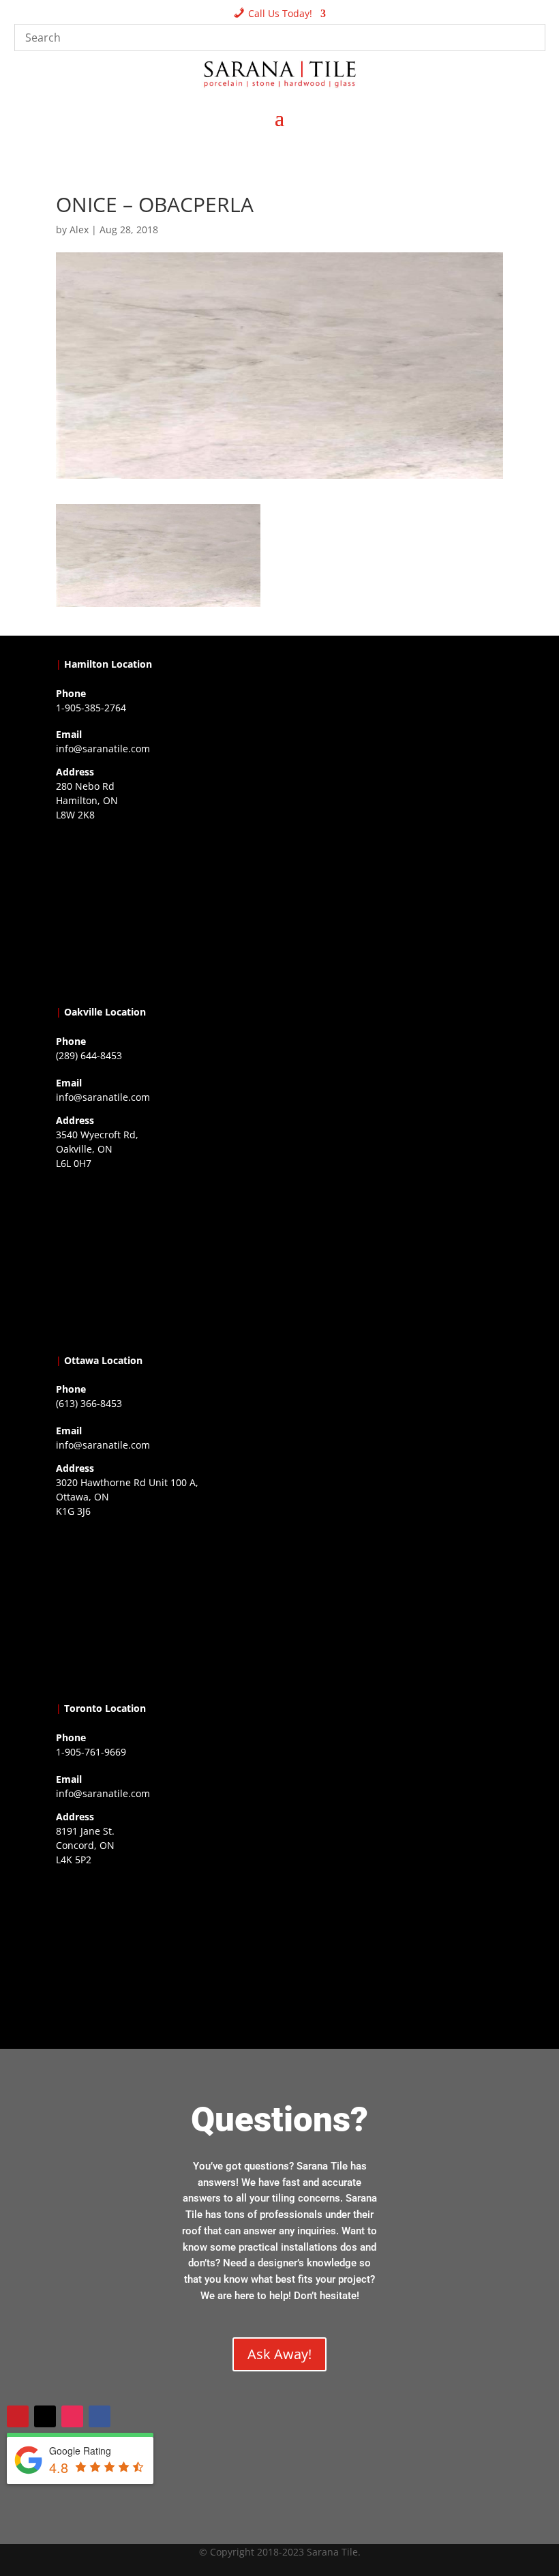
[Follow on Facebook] (100, 2416)
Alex (79, 230)
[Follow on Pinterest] (18, 2416)
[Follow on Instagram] (72, 2416)
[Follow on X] (45, 2416)
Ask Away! (279, 2354)
